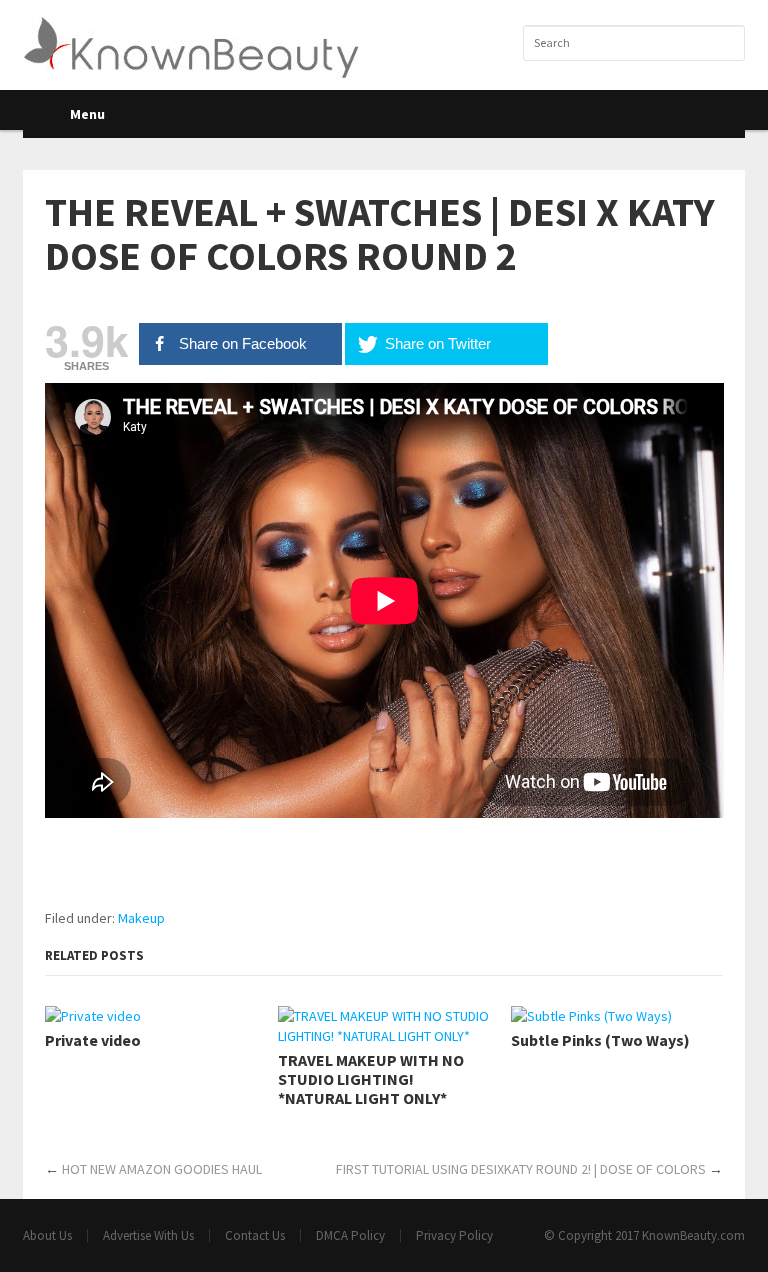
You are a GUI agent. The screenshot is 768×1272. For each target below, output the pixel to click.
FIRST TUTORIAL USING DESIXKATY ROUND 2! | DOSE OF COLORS (521, 1169)
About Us (47, 1235)
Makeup (141, 918)
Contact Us (255, 1235)
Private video (93, 1040)
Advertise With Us (148, 1235)
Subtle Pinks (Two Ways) (600, 1040)
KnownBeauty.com (693, 1235)
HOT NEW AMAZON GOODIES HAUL (162, 1169)
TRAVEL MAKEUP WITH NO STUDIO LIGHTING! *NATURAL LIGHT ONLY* (371, 1079)
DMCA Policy (350, 1235)
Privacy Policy (454, 1235)
